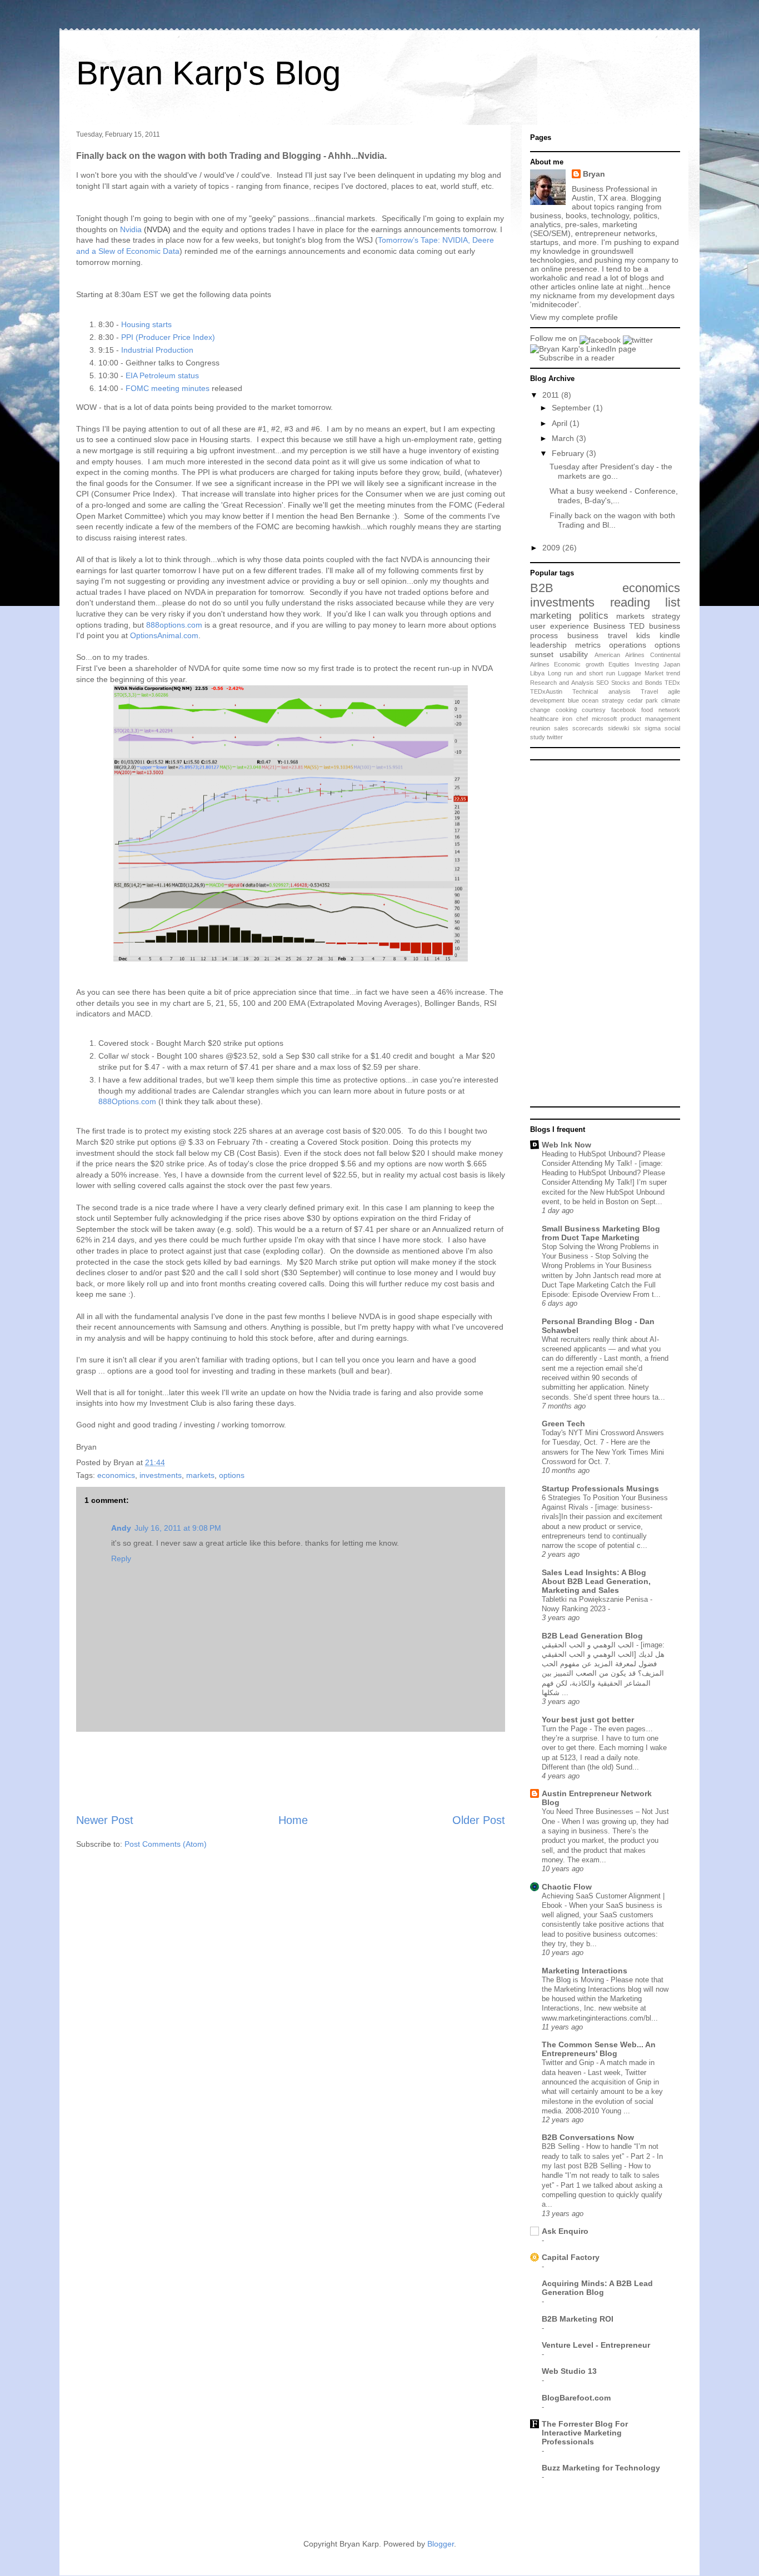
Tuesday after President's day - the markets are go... (611, 471)
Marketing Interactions (585, 1971)
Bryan (594, 174)
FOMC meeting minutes (168, 388)
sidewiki (618, 728)
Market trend (663, 673)
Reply (121, 1558)
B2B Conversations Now (588, 2137)
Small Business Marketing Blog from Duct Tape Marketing (601, 1233)
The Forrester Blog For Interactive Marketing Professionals (585, 2433)
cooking (566, 710)
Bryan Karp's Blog (208, 73)
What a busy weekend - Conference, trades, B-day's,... (614, 496)
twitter (555, 737)
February (569, 453)
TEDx (672, 683)
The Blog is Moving (574, 1980)
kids (643, 635)
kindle (670, 635)
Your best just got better (588, 1720)
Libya (537, 673)
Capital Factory (571, 2257)
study (538, 737)
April (561, 423)
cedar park (643, 700)
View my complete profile (574, 317)
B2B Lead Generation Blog (592, 1636)
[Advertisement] (291, 1772)
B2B (542, 588)
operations (628, 645)
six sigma (647, 728)
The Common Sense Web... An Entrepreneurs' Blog (599, 2049)
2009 (552, 548)
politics (594, 616)
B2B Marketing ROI (578, 2319)
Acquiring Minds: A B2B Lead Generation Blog (597, 2288)
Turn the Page (566, 1729)
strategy (666, 616)
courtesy (594, 710)
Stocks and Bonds (637, 683)
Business (609, 626)
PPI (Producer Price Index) (168, 337)
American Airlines (620, 655)
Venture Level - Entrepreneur (596, 2345)
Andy (121, 1528)
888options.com (174, 625)
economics (116, 1475)
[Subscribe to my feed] (535, 358)
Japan (672, 664)
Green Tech (563, 1424)
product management (650, 719)
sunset (542, 654)
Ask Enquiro (565, 2231)
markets (200, 1475)
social (672, 728)
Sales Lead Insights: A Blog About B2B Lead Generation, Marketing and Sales (596, 1581)
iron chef (575, 719)
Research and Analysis (562, 683)
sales (561, 728)
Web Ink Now (566, 1145)
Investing (647, 664)
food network (661, 710)
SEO (603, 683)
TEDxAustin (546, 691)
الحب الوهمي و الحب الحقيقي (589, 1645)
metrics (588, 645)
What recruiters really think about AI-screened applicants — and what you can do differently (601, 1349)
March (564, 438)
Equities (619, 664)
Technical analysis (601, 691)
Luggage (630, 673)
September (572, 408)
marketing (551, 616)
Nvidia (131, 229)
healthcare (544, 719)
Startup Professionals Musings (600, 1489)
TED (637, 626)
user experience (560, 626)
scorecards (588, 728)
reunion (540, 728)
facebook (624, 710)
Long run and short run (581, 673)
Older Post (479, 1820)
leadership (548, 645)
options (232, 1475)
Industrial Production (157, 350)
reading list (645, 602)
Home (293, 1820)
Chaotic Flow (567, 1887)
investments (161, 1475)
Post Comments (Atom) (166, 1844)
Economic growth (579, 664)
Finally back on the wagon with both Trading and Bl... (612, 520)
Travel (649, 691)
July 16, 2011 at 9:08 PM (178, 1528)
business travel (597, 635)
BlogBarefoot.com (576, 2398)
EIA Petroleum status (162, 375)
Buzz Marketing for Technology (601, 2468)
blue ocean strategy (596, 700)
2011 (552, 395)
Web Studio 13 (569, 2371)
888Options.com (127, 1101)
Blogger (441, 2544)
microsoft (604, 719)
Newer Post (105, 1820)
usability (574, 654)
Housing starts (146, 324)
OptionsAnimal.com (164, 635)
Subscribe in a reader (577, 358)
